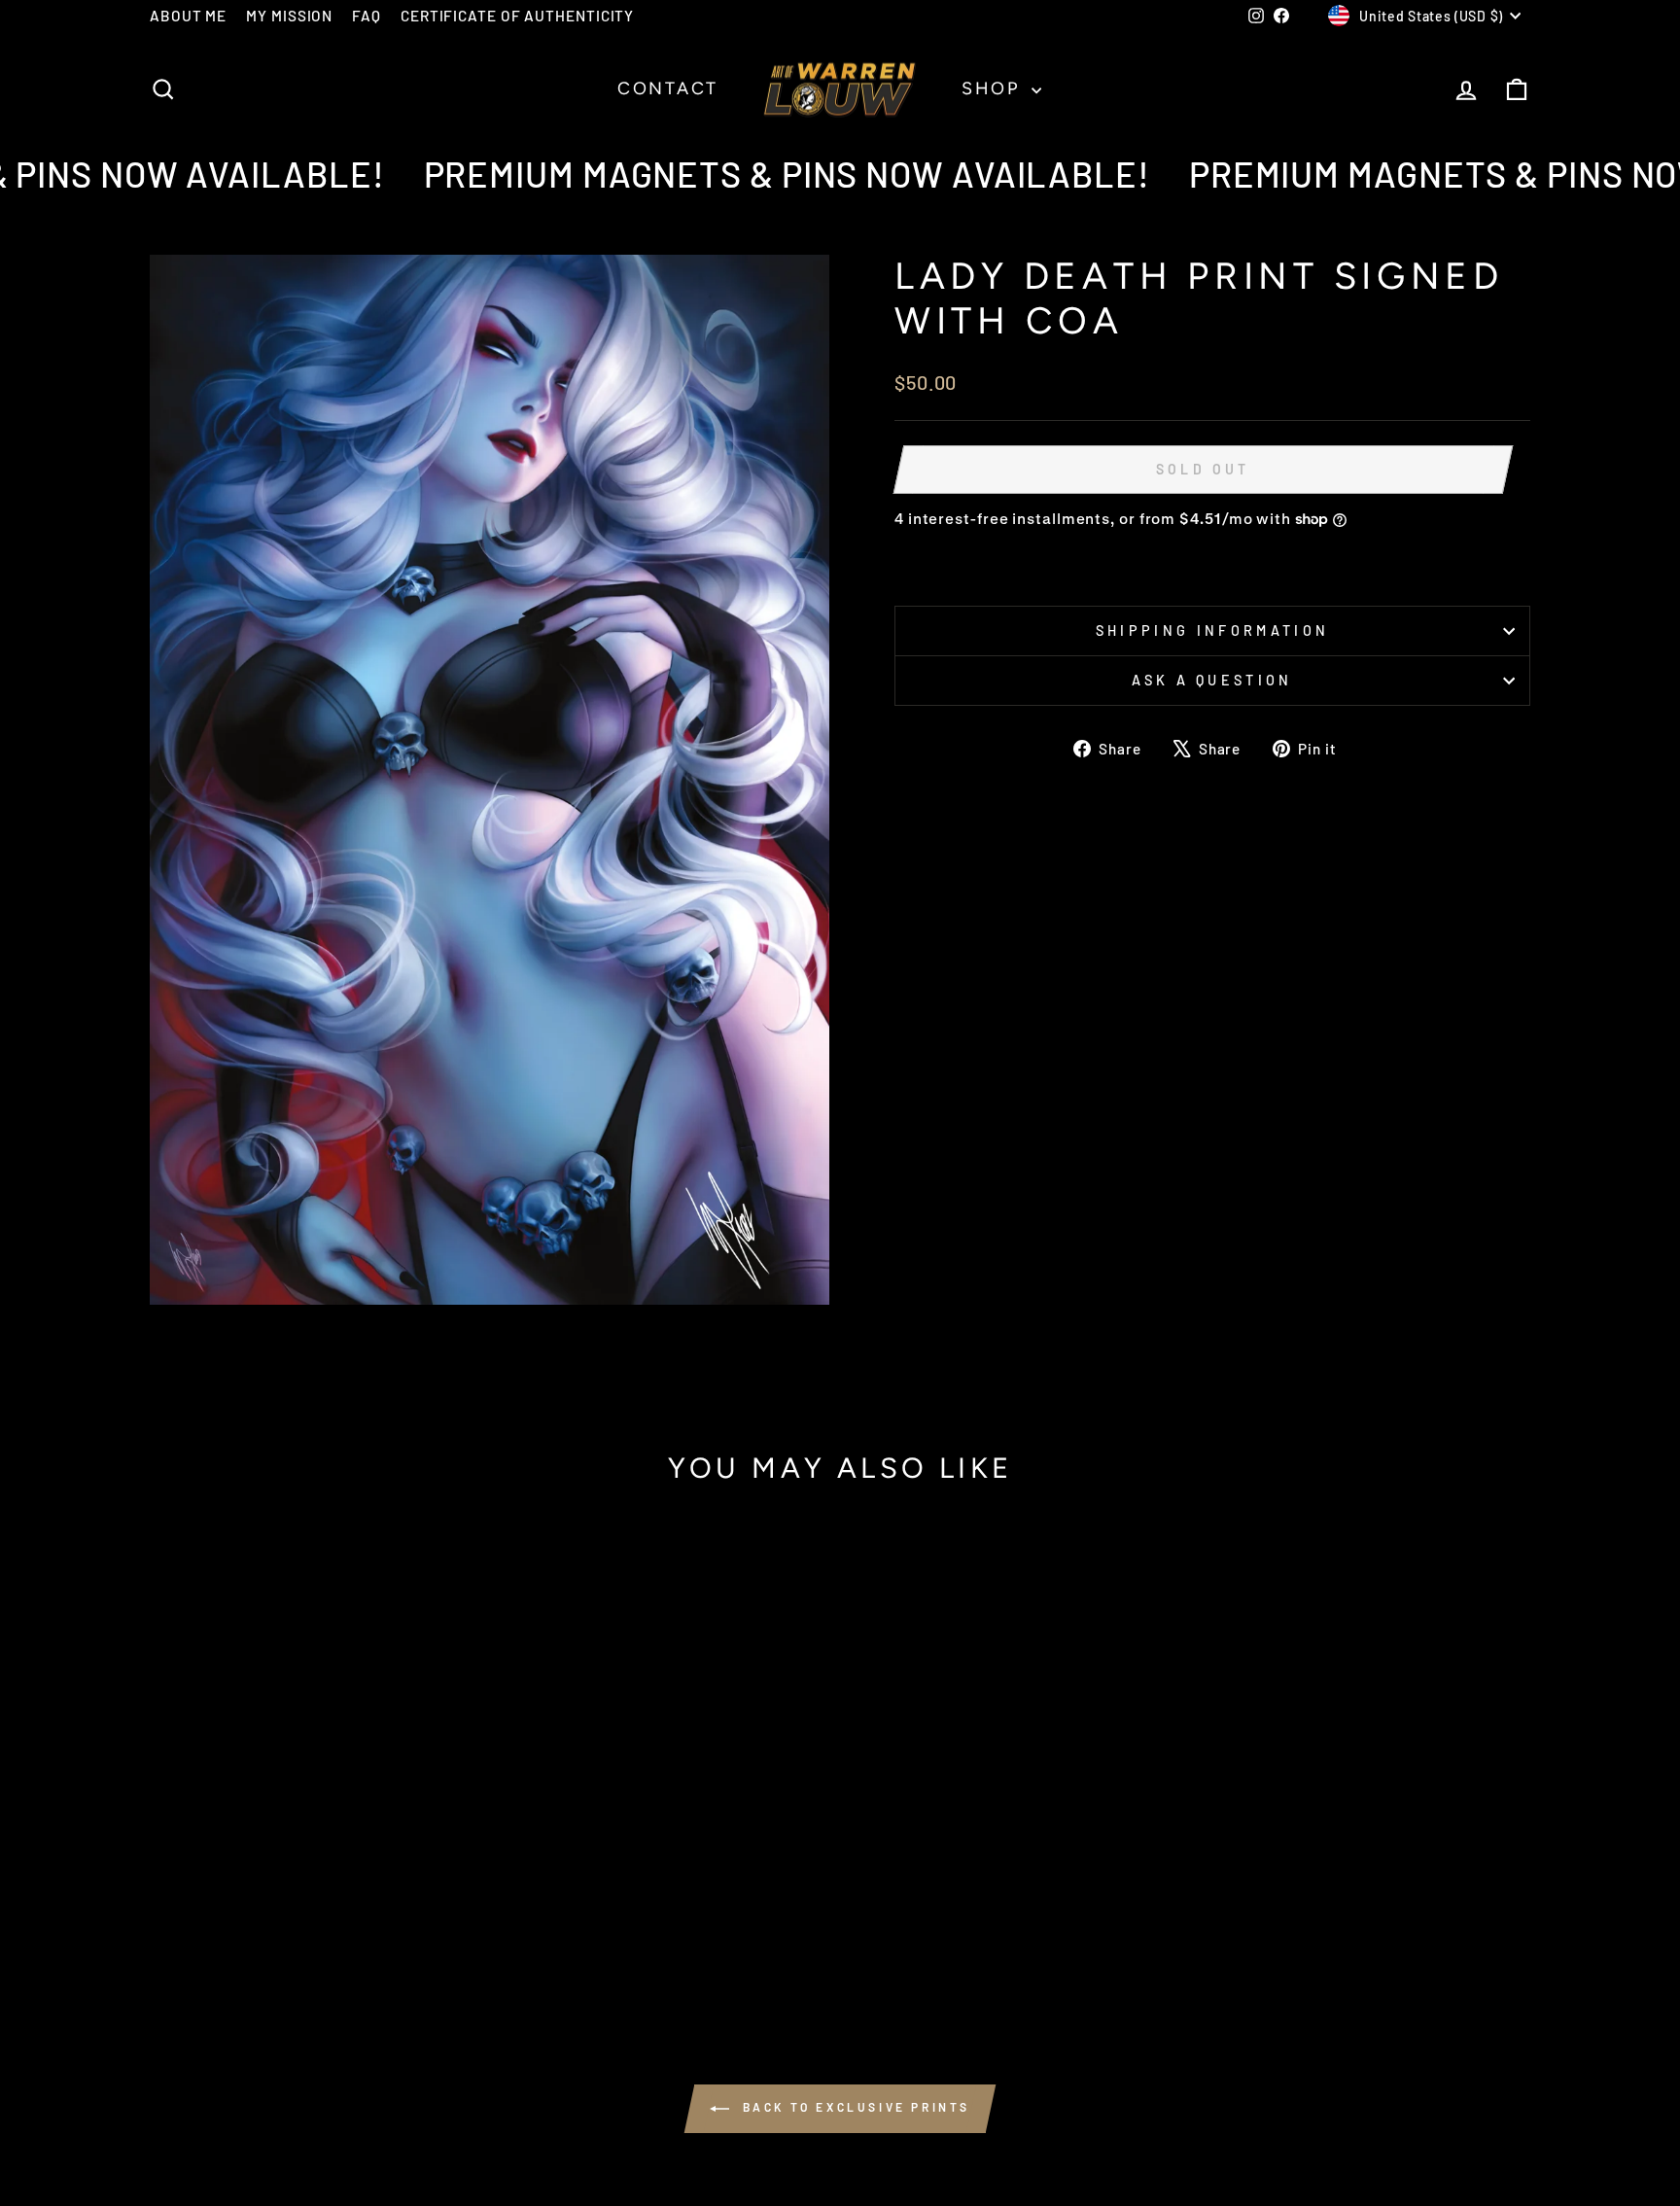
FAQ (367, 16)
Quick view (315, 1839)
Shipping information (1212, 630)
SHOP (994, 88)
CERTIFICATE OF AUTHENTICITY (517, 16)
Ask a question (1212, 680)
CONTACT (668, 88)
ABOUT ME (188, 16)
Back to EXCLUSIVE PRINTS (854, 2107)
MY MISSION (289, 16)
